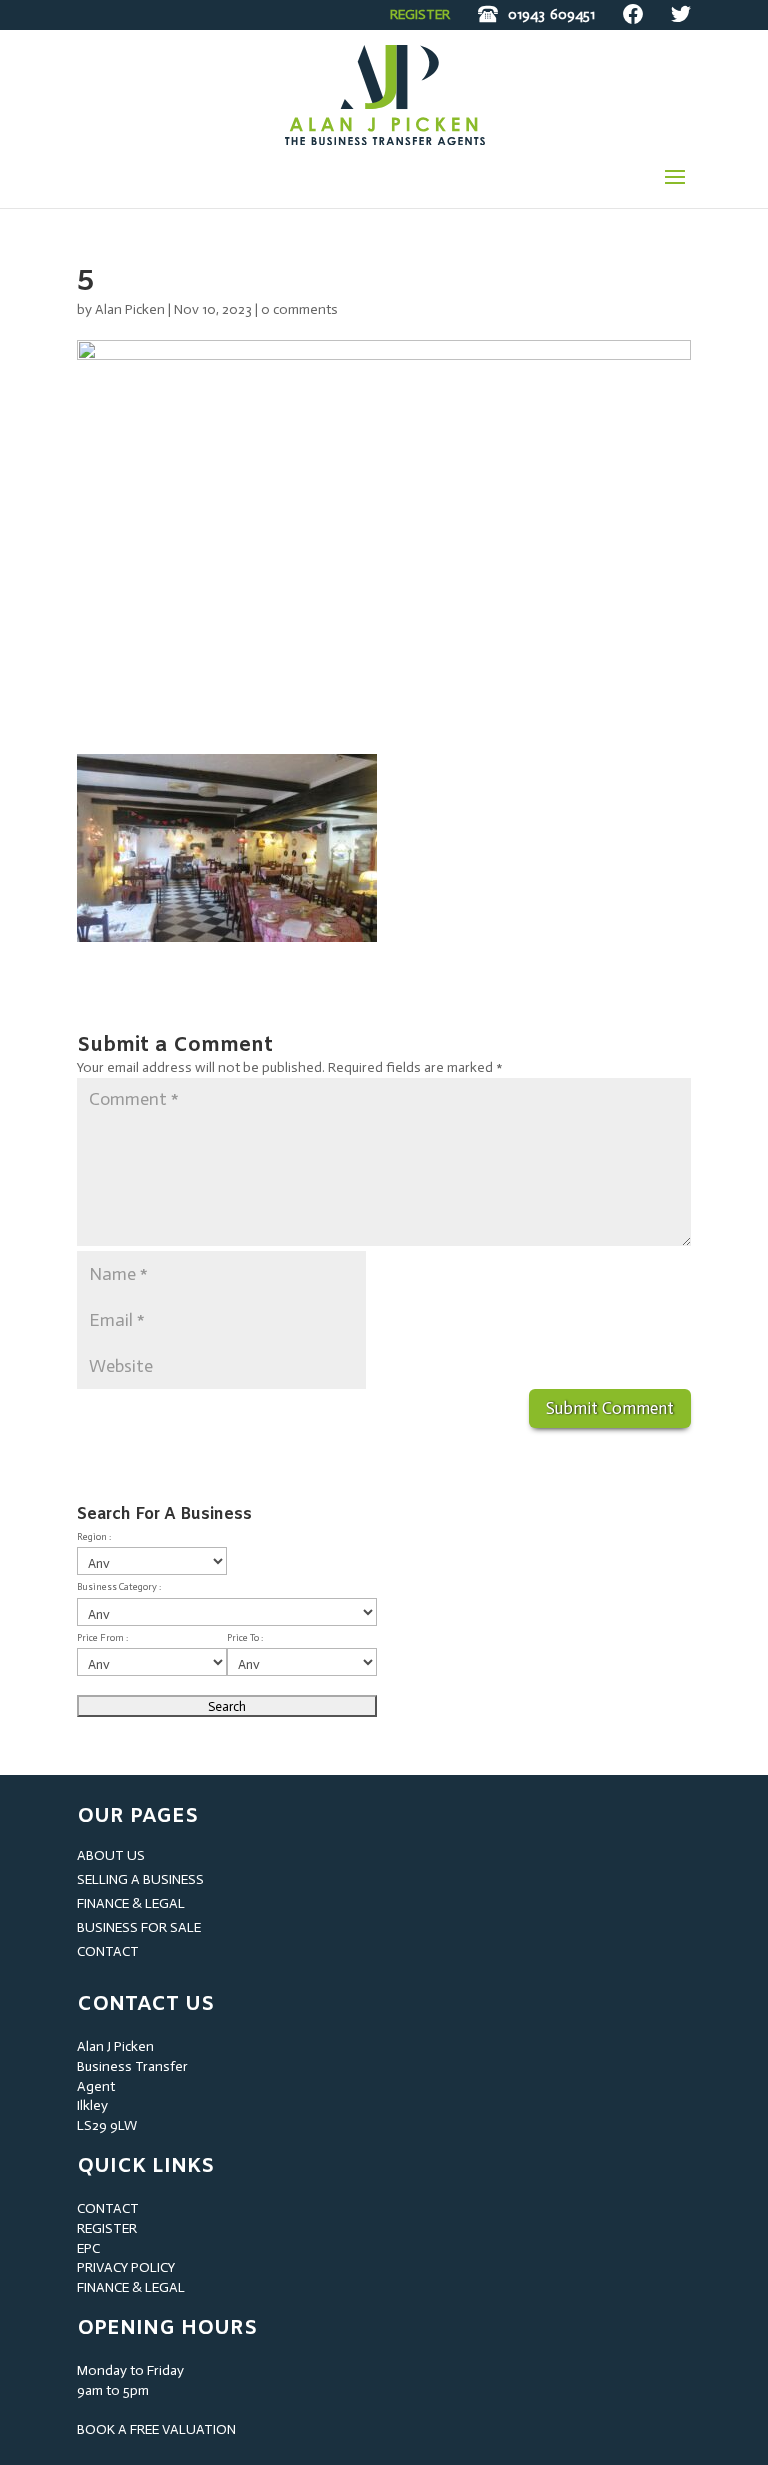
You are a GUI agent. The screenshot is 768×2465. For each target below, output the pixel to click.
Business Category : (119, 1587)
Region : (94, 1537)
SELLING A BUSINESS (140, 1879)
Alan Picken (130, 309)
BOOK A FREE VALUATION (156, 2429)
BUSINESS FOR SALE (139, 1927)
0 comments (299, 309)
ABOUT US (111, 1855)
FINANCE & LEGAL (131, 1903)
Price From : (102, 1638)
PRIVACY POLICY (126, 2267)
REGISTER (420, 14)
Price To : (245, 1638)
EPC (88, 2248)
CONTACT (108, 1951)
